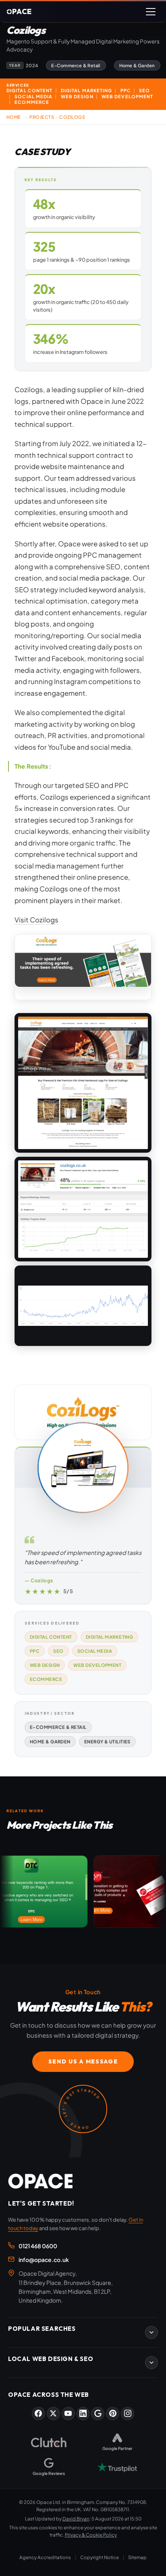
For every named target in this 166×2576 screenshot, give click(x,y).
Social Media (95, 1651)
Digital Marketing (110, 1637)
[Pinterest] (113, 2414)
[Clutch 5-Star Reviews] (49, 2442)
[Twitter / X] (53, 2414)
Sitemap (137, 2557)
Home (14, 117)
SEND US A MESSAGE (83, 2061)
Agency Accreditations (45, 2557)
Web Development (97, 1665)
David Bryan (76, 2519)
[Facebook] (38, 2414)
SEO (58, 1651)
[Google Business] (98, 2414)
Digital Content (51, 1637)
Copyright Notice (100, 2557)
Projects (42, 117)
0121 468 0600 (38, 2246)
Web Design (45, 1665)
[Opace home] (40, 2181)
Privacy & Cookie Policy (91, 2535)
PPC (35, 1651)
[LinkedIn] (83, 2414)
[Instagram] (128, 2414)
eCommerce (46, 1679)
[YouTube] (68, 2414)
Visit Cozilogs (36, 920)
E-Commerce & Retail (58, 1727)
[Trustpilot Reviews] (117, 2467)
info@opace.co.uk (44, 2260)
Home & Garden (50, 1741)
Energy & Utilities (107, 1741)
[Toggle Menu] (151, 12)
